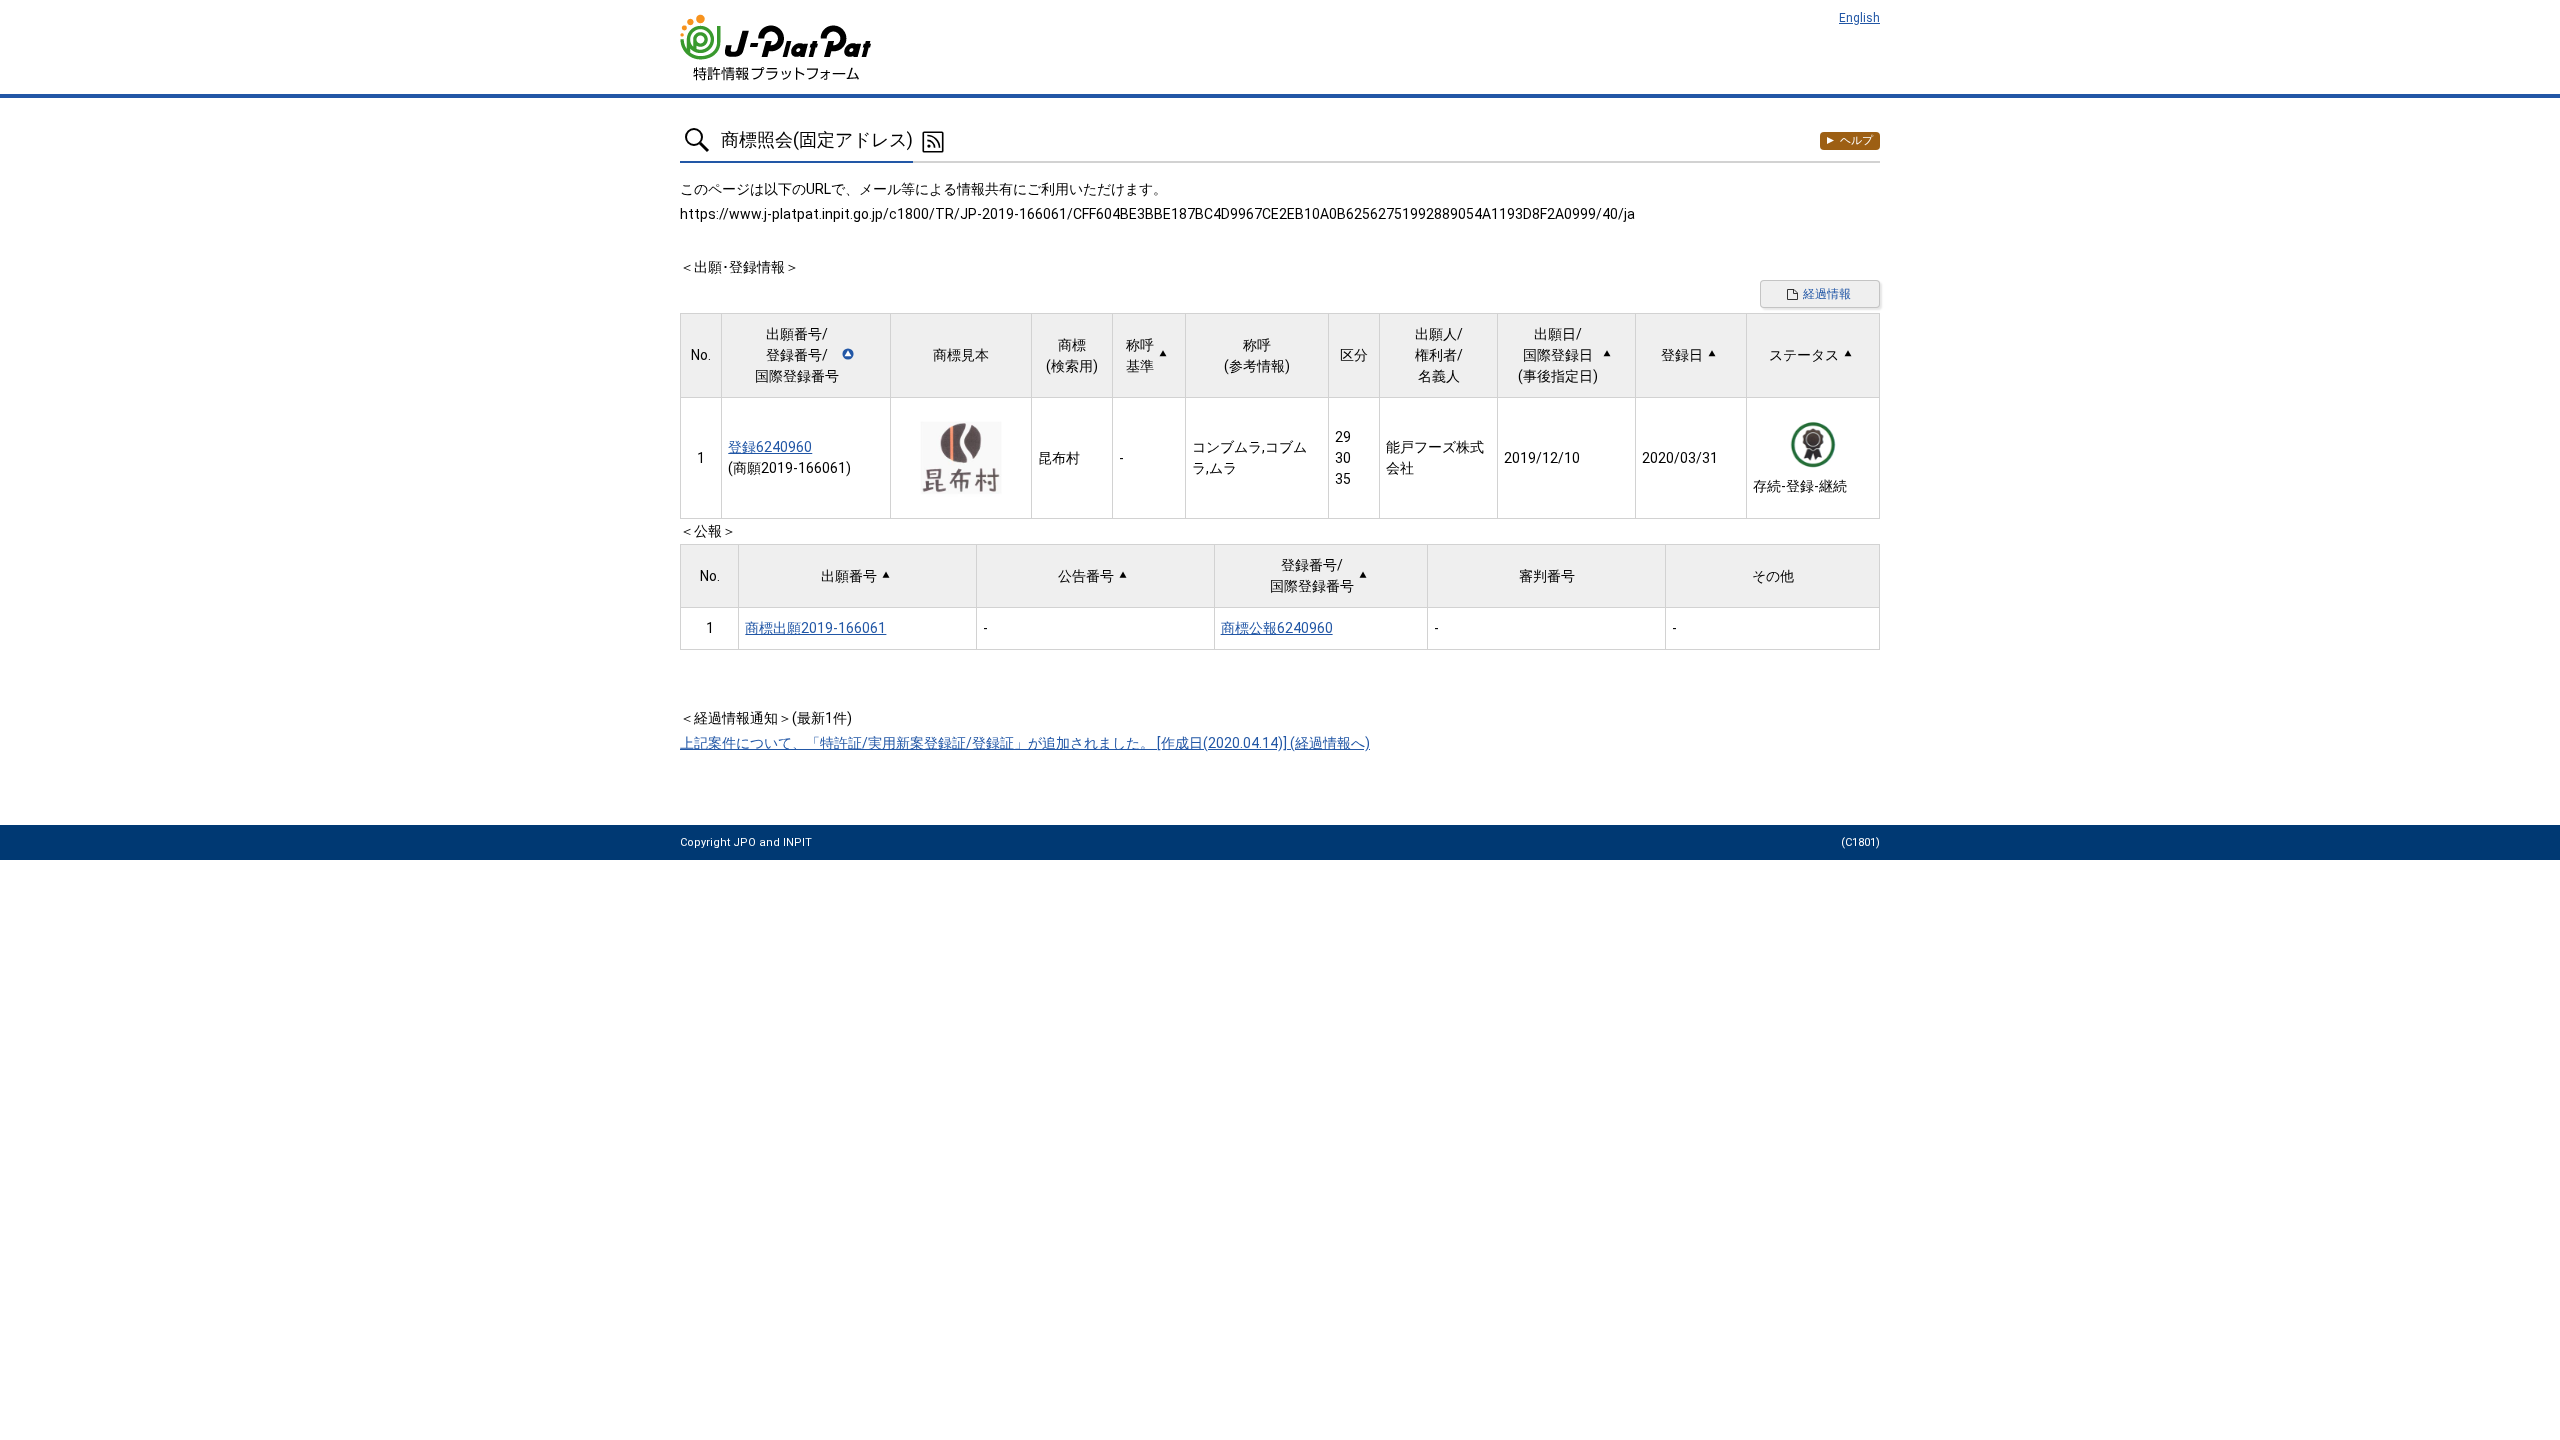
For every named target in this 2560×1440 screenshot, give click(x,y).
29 (1343, 437)
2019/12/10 (1542, 458)
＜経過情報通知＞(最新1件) (766, 718)
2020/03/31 (1680, 458)
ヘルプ (1856, 140)
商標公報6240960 (1277, 628)
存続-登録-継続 (1800, 486)
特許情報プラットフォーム (777, 47)
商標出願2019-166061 (815, 628)
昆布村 (1059, 458)
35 (1343, 479)
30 (1343, 458)
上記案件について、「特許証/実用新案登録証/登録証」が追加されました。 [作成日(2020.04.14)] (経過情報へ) (1025, 743)
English (1859, 18)
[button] (806, 355)
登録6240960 (770, 447)
